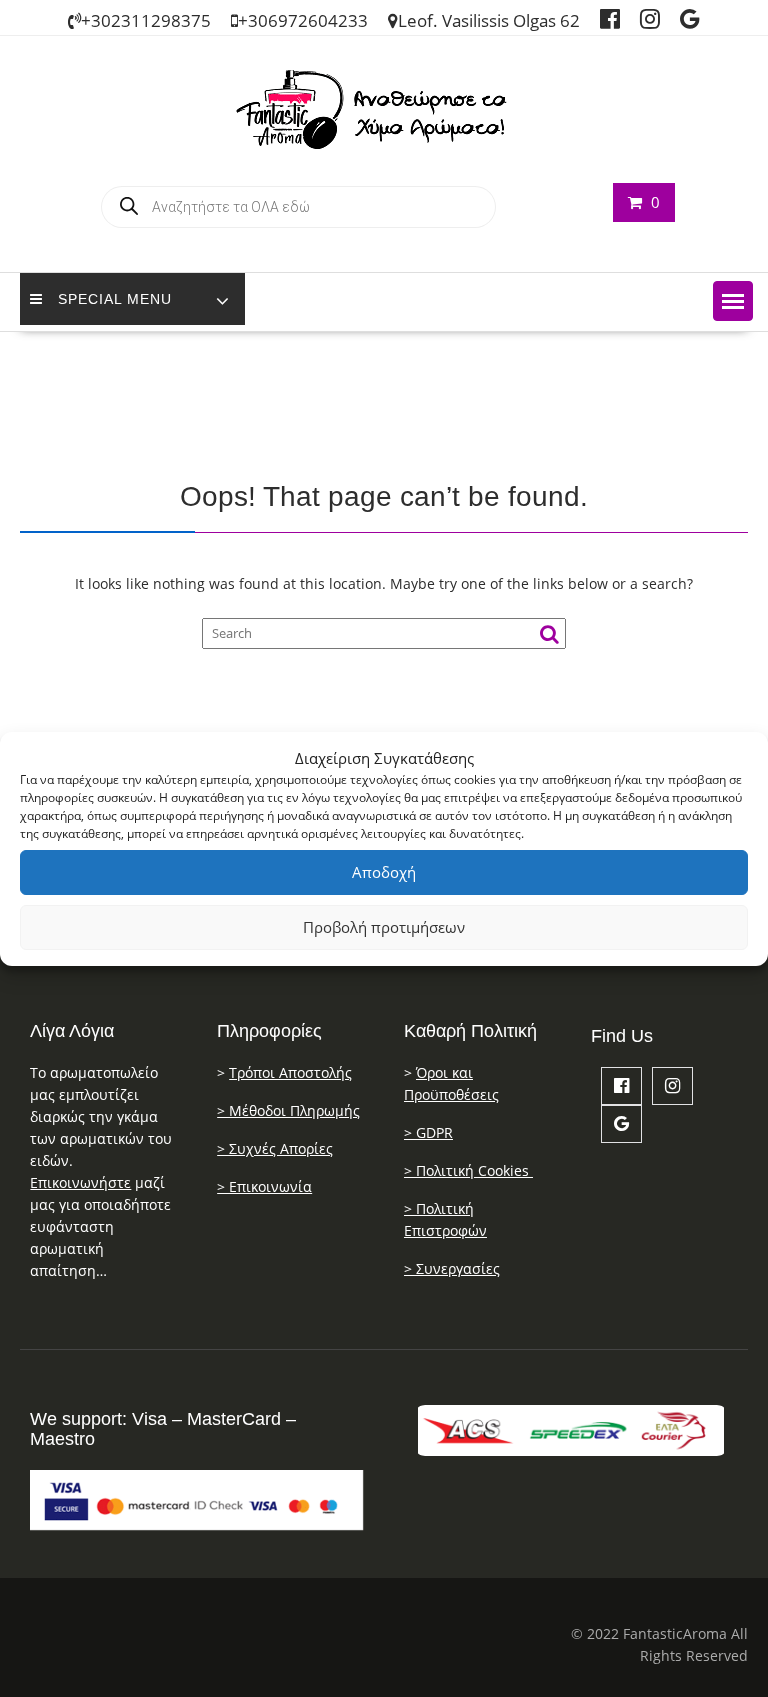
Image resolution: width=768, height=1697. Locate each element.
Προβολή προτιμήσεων (384, 927)
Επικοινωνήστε (80, 1182)
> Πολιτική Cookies (468, 1170)
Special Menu (115, 299)
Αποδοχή (384, 872)
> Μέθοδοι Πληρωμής (288, 1110)
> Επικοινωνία (264, 1186)
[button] (733, 301)
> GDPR (428, 1132)
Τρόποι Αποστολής (290, 1072)
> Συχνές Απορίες (275, 1148)
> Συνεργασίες (452, 1268)
